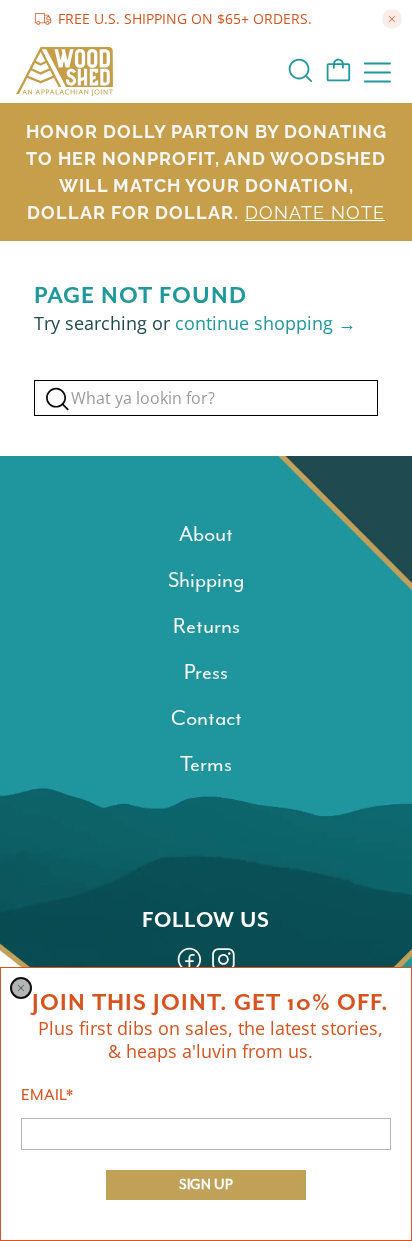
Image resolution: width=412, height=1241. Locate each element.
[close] (21, 988)
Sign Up (206, 1184)
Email (47, 1095)
